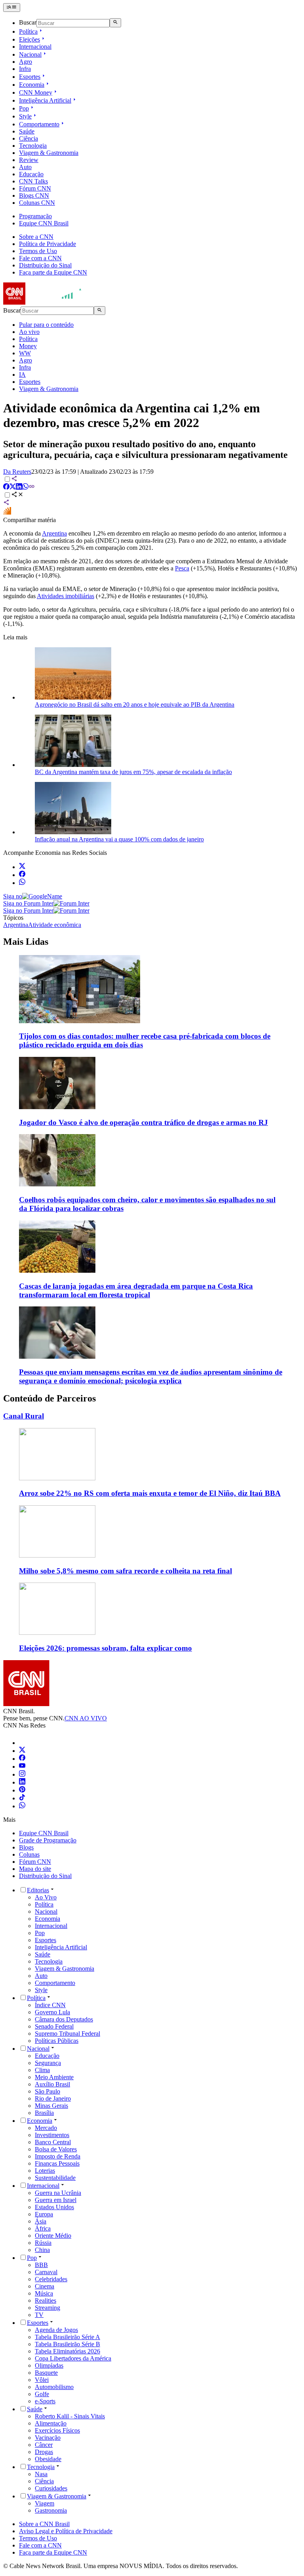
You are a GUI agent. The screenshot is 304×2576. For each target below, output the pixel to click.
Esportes (30, 77)
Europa (44, 2214)
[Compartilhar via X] (13, 487)
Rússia (43, 2243)
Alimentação (51, 2423)
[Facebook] (22, 1759)
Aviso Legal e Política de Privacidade (66, 2531)
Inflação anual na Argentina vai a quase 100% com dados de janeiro (119, 839)
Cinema (45, 2286)
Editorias (38, 1890)
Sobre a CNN (36, 237)
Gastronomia (51, 2510)
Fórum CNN (35, 188)
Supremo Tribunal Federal (67, 2034)
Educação (31, 174)
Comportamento (39, 124)
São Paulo (47, 2091)
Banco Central (53, 2142)
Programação (35, 216)
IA (22, 375)
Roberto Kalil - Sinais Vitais (70, 2416)
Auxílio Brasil (52, 2084)
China (42, 2250)
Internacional (35, 47)
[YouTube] (22, 1767)
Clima (42, 2070)
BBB (41, 2265)
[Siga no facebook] (22, 875)
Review (29, 160)
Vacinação (48, 2438)
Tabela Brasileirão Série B (67, 2344)
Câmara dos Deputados (64, 2019)
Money (28, 346)
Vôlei (42, 2380)
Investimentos (52, 2135)
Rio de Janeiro (53, 2098)
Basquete (46, 2373)
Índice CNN (50, 2005)
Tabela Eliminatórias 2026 (67, 2351)
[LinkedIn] (22, 1782)
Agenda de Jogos (56, 2330)
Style (25, 116)
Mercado (46, 2128)
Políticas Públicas (57, 2041)
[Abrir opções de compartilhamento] (17, 495)
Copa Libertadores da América (73, 2358)
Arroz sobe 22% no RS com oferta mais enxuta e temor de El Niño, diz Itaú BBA (150, 1493)
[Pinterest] (22, 1790)
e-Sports (45, 2401)
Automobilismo (54, 2387)
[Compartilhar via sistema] (6, 503)
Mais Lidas (26, 942)
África (43, 2228)
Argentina (54, 533)
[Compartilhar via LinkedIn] (19, 487)
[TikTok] (22, 1798)
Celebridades (51, 2279)
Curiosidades (51, 2488)
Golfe (42, 2394)
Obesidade (48, 2459)
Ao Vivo (46, 1897)
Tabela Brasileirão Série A (67, 2337)
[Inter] (24, 1743)
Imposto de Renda (58, 2156)
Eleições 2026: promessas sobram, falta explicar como (105, 1648)
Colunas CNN (37, 203)
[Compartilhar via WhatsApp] (25, 487)
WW (25, 353)
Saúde (27, 131)
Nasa (41, 2474)
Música (44, 2293)
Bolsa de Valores (56, 2149)
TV (39, 2315)
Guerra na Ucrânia (58, 2193)
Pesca (182, 568)
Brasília (44, 2113)
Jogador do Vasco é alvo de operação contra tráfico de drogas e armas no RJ (143, 1122)
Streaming (47, 2308)
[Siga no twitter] (22, 867)
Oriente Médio (53, 2236)
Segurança (48, 2063)
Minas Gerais (51, 2106)
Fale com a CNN (40, 258)
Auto (25, 167)
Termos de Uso (38, 251)
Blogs (26, 1847)
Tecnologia (33, 146)
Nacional (30, 54)
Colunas (29, 1854)
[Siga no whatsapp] (22, 883)
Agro (26, 62)
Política (28, 31)
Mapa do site (35, 1869)
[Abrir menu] (12, 8)
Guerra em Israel (56, 2200)
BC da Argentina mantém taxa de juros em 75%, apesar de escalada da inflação (133, 772)
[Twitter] (22, 1751)
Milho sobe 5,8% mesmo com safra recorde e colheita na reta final (125, 1571)
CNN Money (36, 92)
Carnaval (46, 2272)
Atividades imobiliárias (66, 596)
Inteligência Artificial (45, 100)
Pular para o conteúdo (46, 325)
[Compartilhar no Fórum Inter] (7, 513)
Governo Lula (52, 2012)
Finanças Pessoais (57, 2163)
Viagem (45, 2503)
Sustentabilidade (55, 2178)
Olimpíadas (49, 2365)
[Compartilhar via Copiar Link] (32, 487)
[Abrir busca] (115, 23)
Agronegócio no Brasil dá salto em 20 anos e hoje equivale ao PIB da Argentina (135, 705)
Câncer (44, 2445)
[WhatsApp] (22, 1806)
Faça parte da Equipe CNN (53, 272)
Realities (46, 2300)
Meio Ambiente (54, 2077)
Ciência (28, 138)
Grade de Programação (48, 1840)
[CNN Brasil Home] (46, 302)
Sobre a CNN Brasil (44, 2524)
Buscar (28, 23)
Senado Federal (54, 2026)
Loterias (45, 2171)
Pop (24, 108)
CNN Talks (33, 181)
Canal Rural (24, 1416)
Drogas (44, 2452)
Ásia (41, 2221)
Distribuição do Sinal (45, 265)
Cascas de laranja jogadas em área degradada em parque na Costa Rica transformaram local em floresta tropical (136, 1290)
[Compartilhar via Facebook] (6, 487)
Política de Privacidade (47, 244)
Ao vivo (29, 332)
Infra (25, 69)
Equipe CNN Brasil (44, 223)
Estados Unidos (54, 2207)
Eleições (29, 39)
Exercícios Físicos (57, 2430)
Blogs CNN (34, 195)
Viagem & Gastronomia (49, 153)
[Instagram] (22, 1774)
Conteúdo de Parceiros (49, 1398)
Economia (32, 85)
